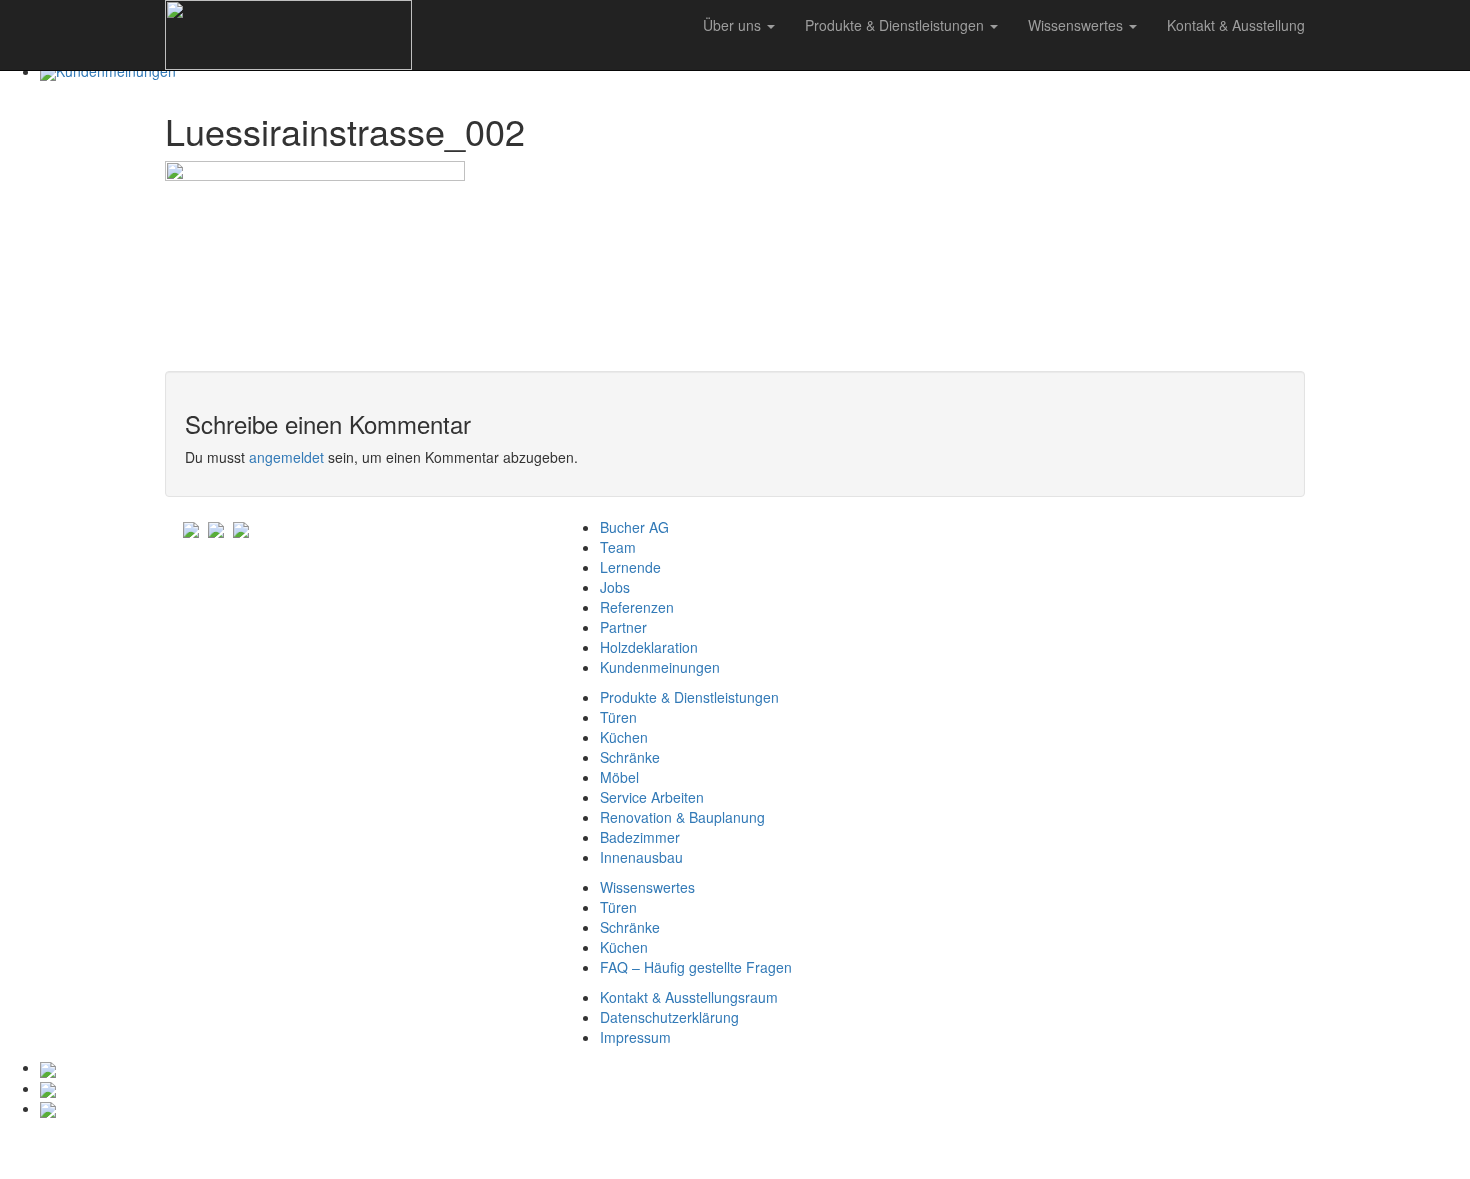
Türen (618, 717)
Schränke (630, 757)
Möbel (619, 777)
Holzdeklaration (649, 647)
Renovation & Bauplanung (682, 817)
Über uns (734, 25)
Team (618, 547)
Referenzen (637, 607)
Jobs (615, 587)
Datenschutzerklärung (669, 1017)
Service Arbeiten (652, 797)
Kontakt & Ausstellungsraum (689, 997)
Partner (623, 627)
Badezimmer (640, 837)
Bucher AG (634, 527)
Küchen (624, 737)
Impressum (635, 1037)
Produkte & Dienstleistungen (896, 25)
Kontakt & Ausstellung (1236, 25)
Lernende (630, 567)
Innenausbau (641, 857)
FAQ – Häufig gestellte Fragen (696, 967)
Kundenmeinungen (660, 667)
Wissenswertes (1077, 25)
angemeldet (286, 457)
